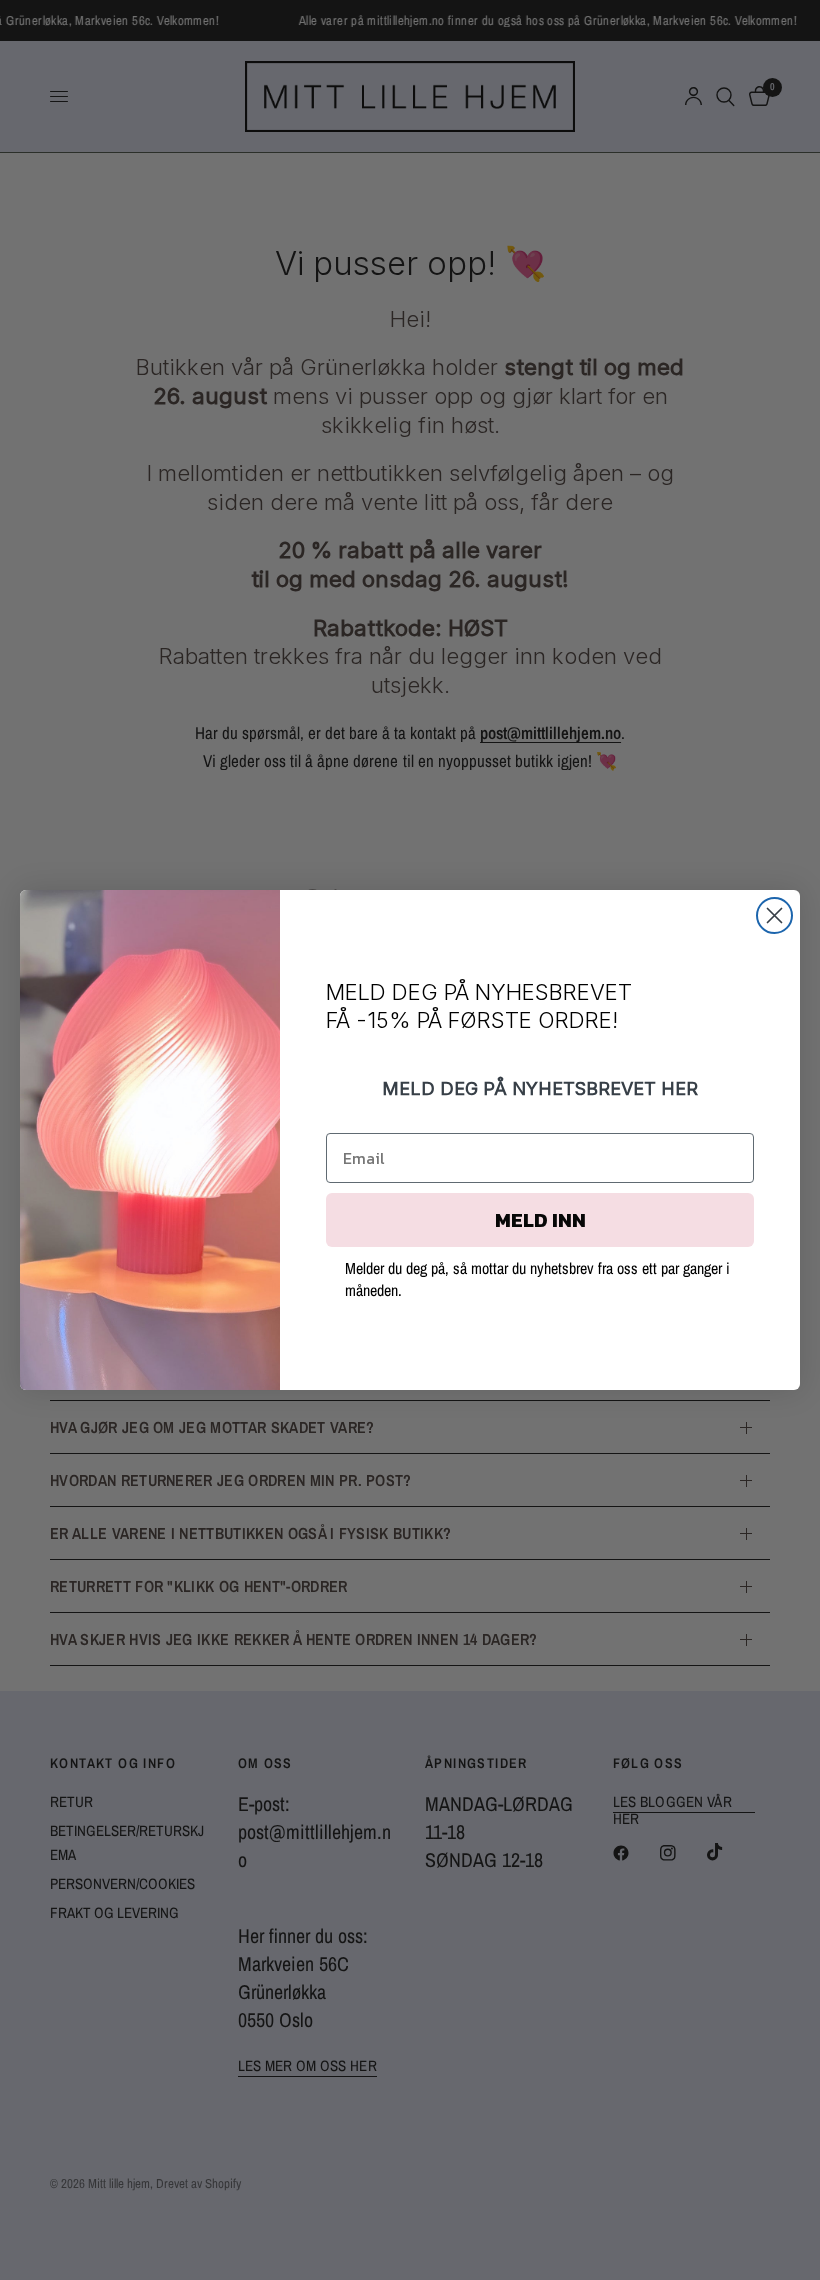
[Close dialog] (774, 915)
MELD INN (540, 1220)
